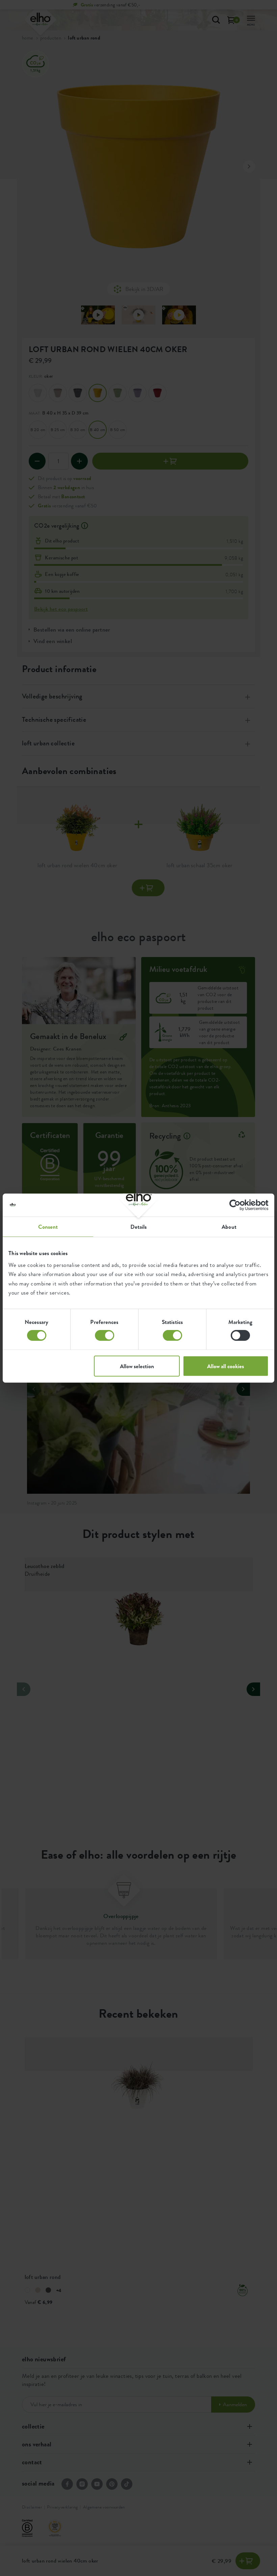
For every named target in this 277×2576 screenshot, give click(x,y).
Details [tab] (139, 1226)
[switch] (105, 1335)
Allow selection (137, 1366)
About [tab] (229, 1226)
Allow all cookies (225, 1366)
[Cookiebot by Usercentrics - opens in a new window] (239, 1205)
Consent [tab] (48, 1226)
